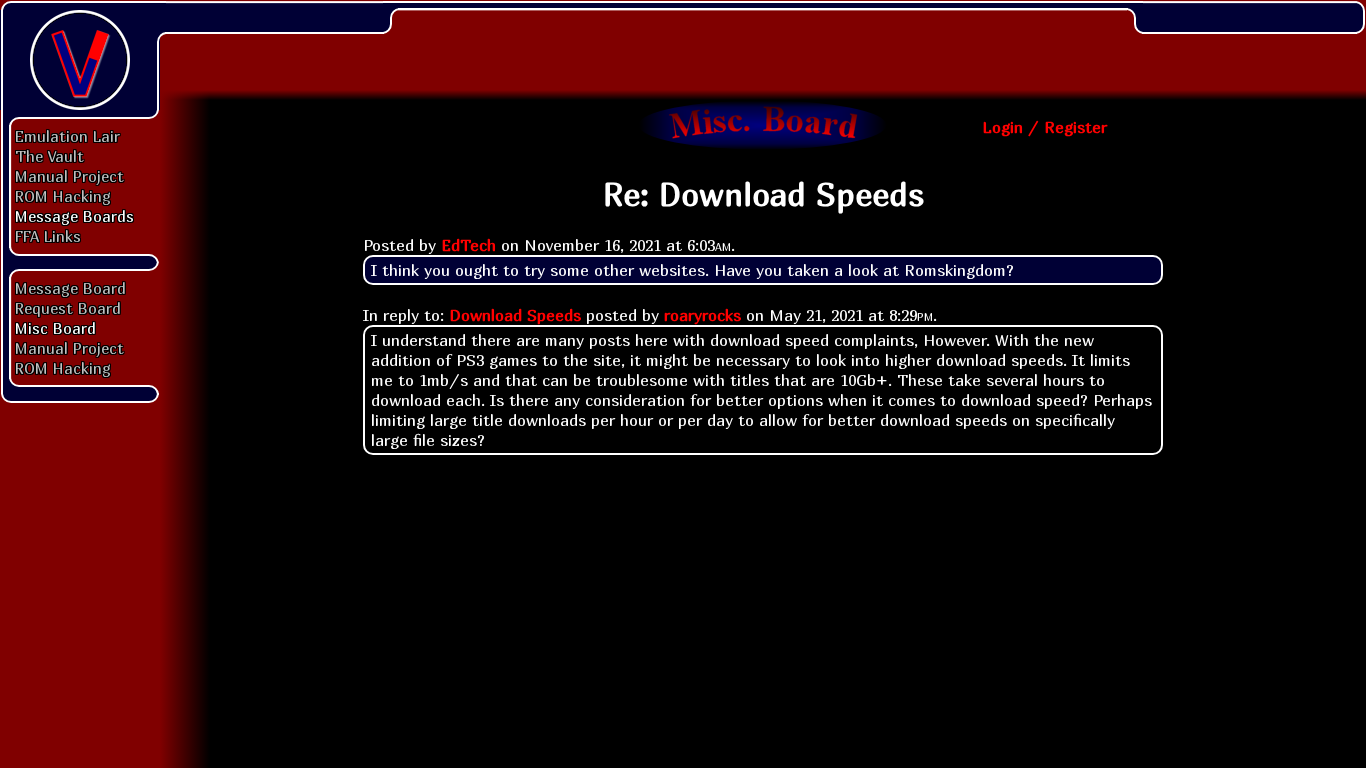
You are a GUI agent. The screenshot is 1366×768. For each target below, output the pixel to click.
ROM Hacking (63, 196)
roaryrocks (702, 315)
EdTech (468, 245)
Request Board (68, 308)
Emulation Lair (67, 136)
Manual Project (69, 176)
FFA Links (48, 236)
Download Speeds (515, 315)
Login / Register (1044, 127)
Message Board (70, 288)
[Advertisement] (763, 45)
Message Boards (74, 216)
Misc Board (55, 328)
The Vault (49, 156)
